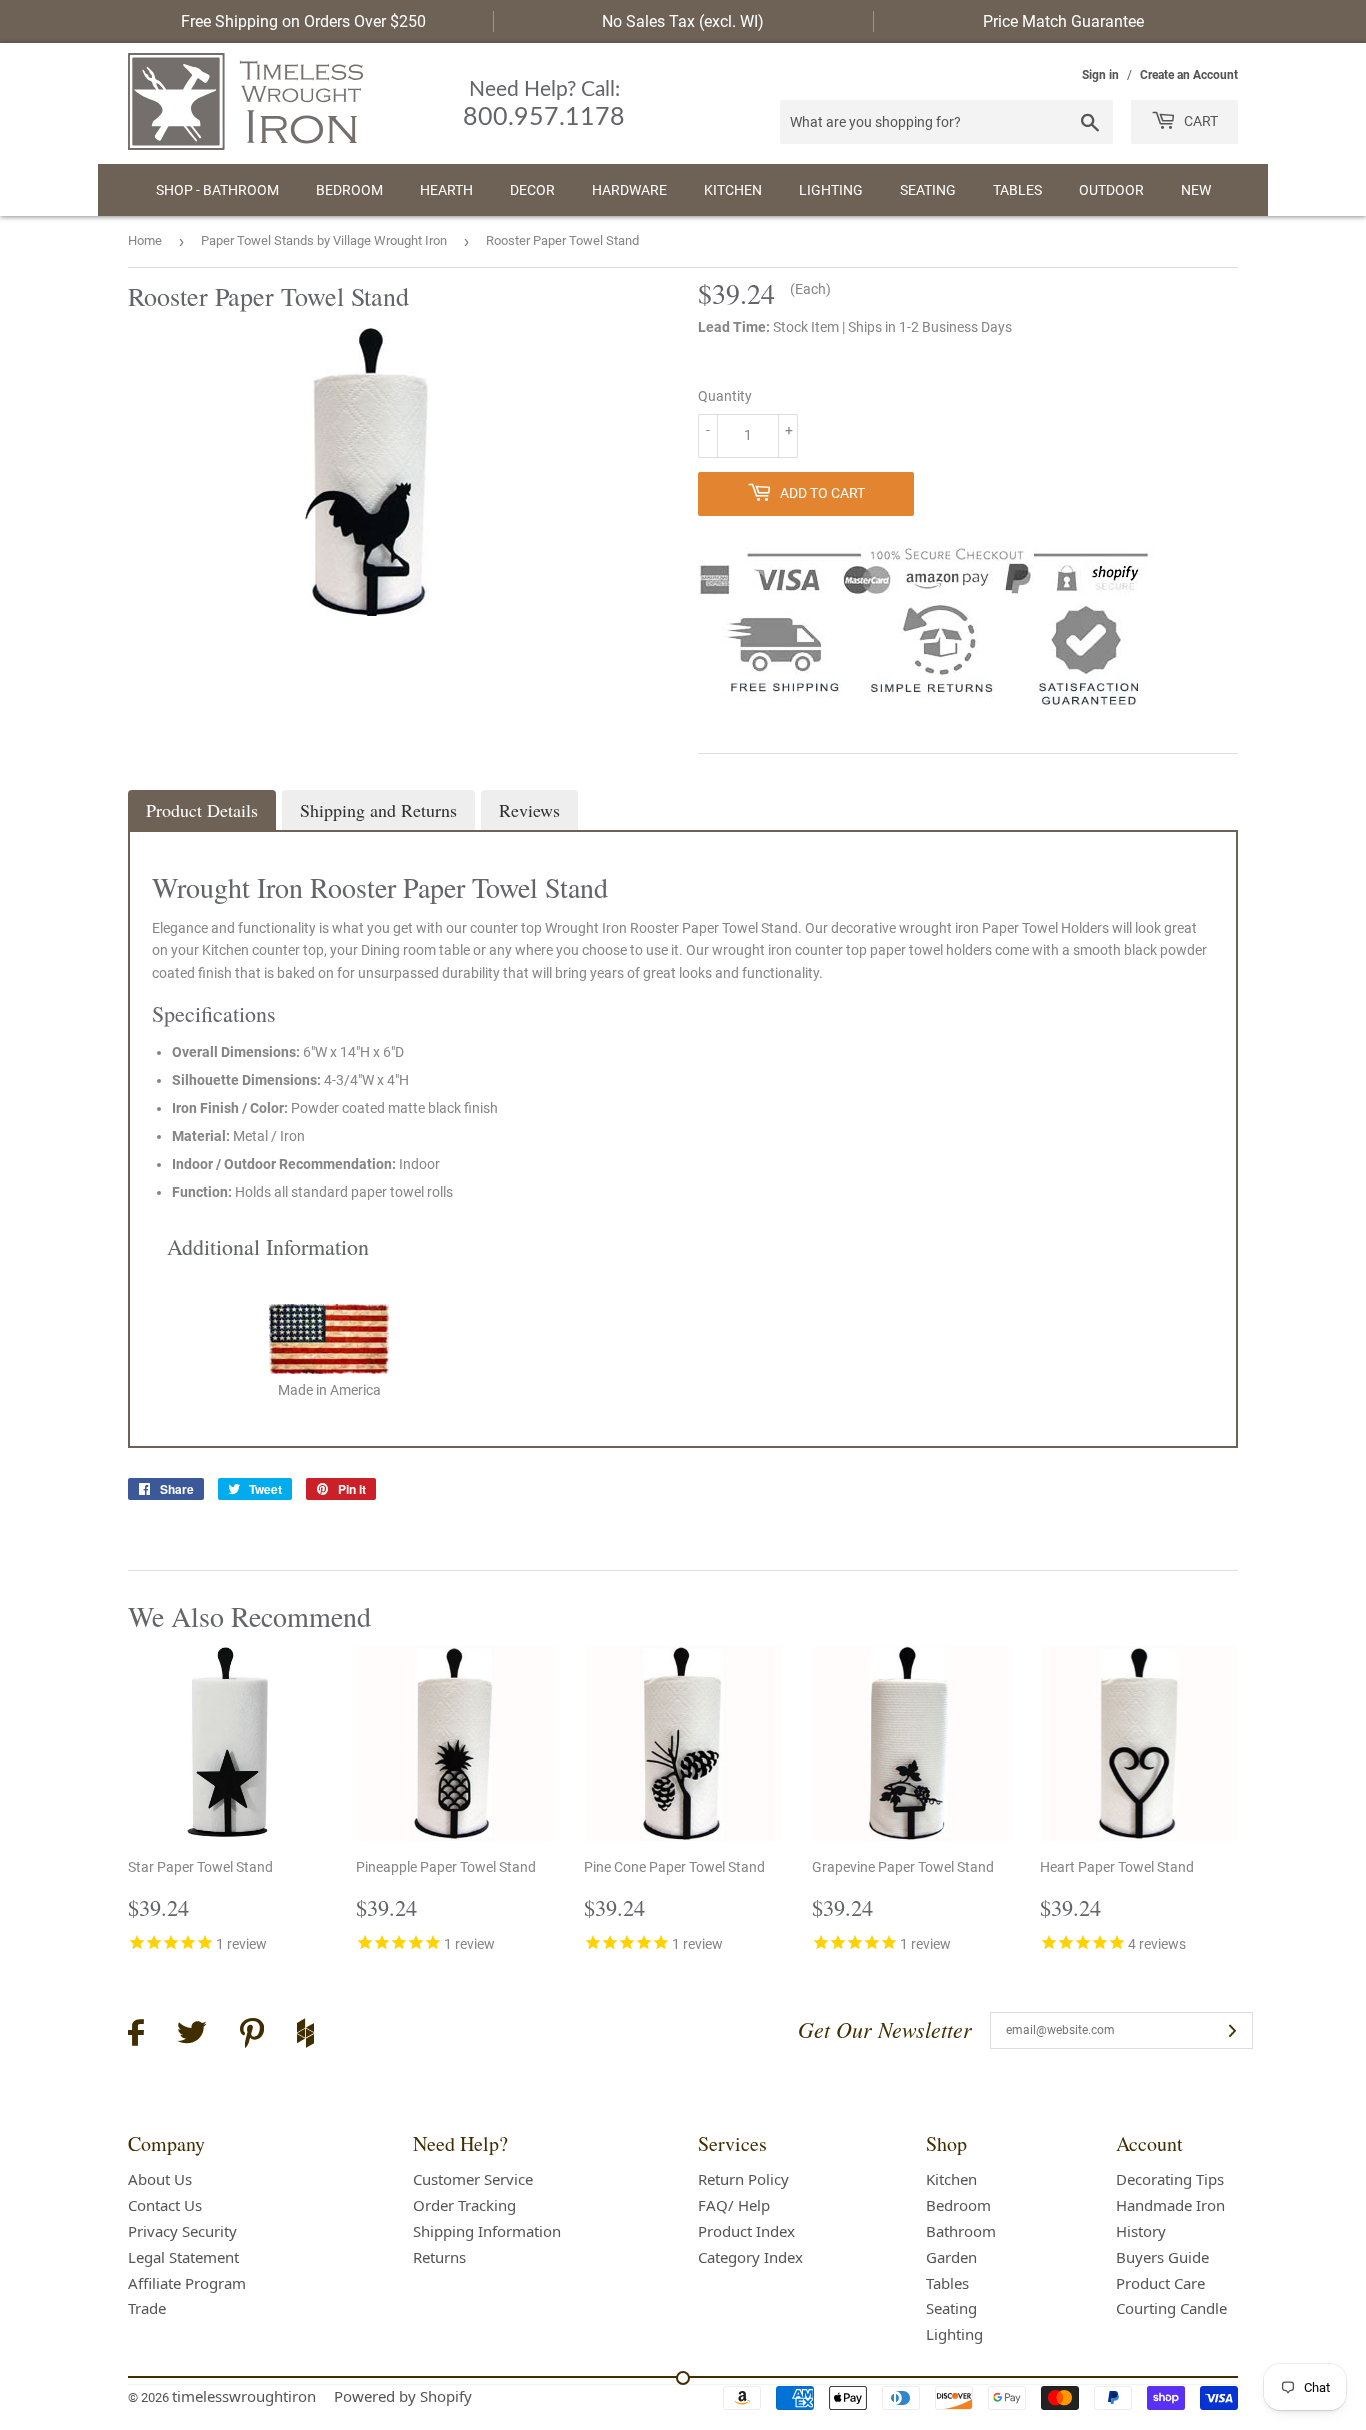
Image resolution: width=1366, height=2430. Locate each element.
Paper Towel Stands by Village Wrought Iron (324, 240)
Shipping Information (487, 2231)
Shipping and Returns (378, 810)
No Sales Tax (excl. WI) (683, 21)
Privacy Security (182, 2231)
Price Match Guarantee (1063, 21)
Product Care (1160, 2283)
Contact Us (165, 2205)
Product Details (202, 810)
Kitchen (733, 190)
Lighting (831, 190)
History (1141, 2231)
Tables (1017, 190)
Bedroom (349, 190)
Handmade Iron (1170, 2205)
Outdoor (1111, 190)
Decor (532, 190)
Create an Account (1189, 75)
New (1196, 190)
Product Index (746, 2231)
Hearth (446, 190)
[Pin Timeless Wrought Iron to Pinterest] (252, 2036)
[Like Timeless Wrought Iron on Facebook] (136, 2035)
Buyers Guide (1162, 2257)
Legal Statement (183, 2257)
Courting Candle (1171, 2308)
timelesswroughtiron (244, 2396)
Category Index (750, 2257)
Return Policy (743, 2179)
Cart (1199, 121)
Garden (951, 2257)
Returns (439, 2257)
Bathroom (961, 2231)
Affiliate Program (187, 2283)
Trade (147, 2308)
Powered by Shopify (403, 2396)
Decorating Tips (1170, 2179)
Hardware (629, 190)
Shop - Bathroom (217, 190)
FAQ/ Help (734, 2205)
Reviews (529, 810)
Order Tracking (464, 2205)
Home (145, 240)
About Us (160, 2179)
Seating (928, 190)
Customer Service (473, 2179)
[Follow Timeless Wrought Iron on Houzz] (305, 2036)
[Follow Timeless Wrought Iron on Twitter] (192, 2035)
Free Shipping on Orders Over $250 (303, 21)
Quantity (725, 396)
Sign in (1100, 75)
